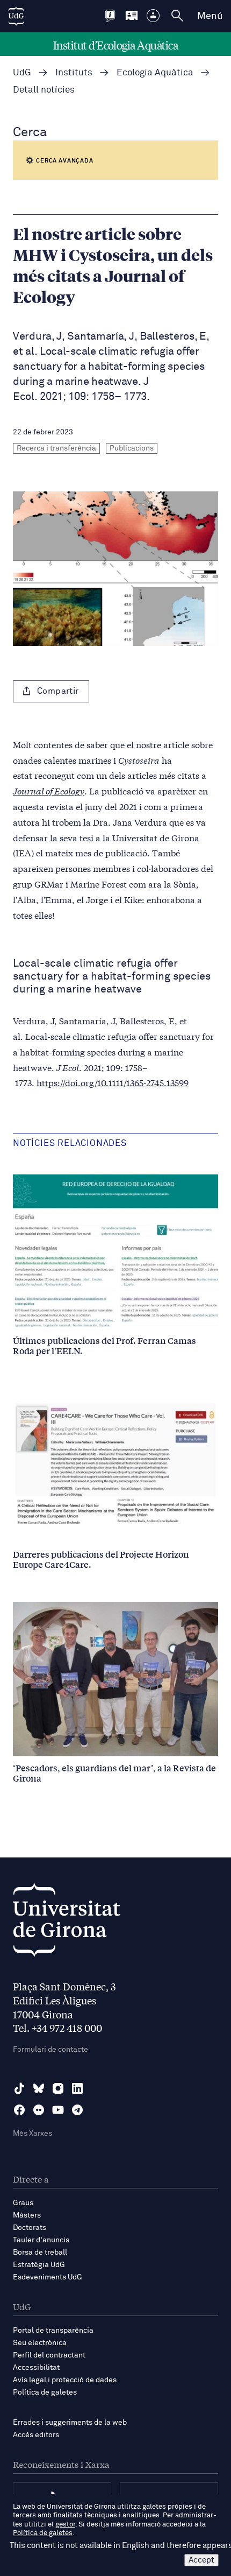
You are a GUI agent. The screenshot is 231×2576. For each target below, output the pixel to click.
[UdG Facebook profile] (19, 2110)
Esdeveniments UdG (48, 2277)
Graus (23, 2203)
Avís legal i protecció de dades (65, 2380)
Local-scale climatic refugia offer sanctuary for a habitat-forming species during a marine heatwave (112, 976)
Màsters (27, 2215)
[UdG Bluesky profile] (39, 2088)
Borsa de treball (40, 2253)
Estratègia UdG (39, 2265)
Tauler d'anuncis (41, 2240)
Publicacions (132, 448)
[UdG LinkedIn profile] (77, 2088)
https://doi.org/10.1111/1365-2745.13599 (113, 1082)
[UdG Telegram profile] (77, 2110)
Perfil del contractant (49, 2355)
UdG (22, 73)
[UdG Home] (16, 16)
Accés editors (36, 2435)
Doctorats (30, 2228)
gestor (65, 2525)
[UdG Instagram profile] (58, 2088)
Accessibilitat (36, 2368)
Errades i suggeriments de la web (70, 2423)
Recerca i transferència (56, 448)
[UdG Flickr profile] (39, 2110)
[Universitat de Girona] (67, 1923)
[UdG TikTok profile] (19, 2088)
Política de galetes (45, 2392)
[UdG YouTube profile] (58, 2110)
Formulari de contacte (50, 2050)
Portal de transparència (53, 2331)
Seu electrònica (40, 2343)
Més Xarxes (33, 2134)
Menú (210, 16)
